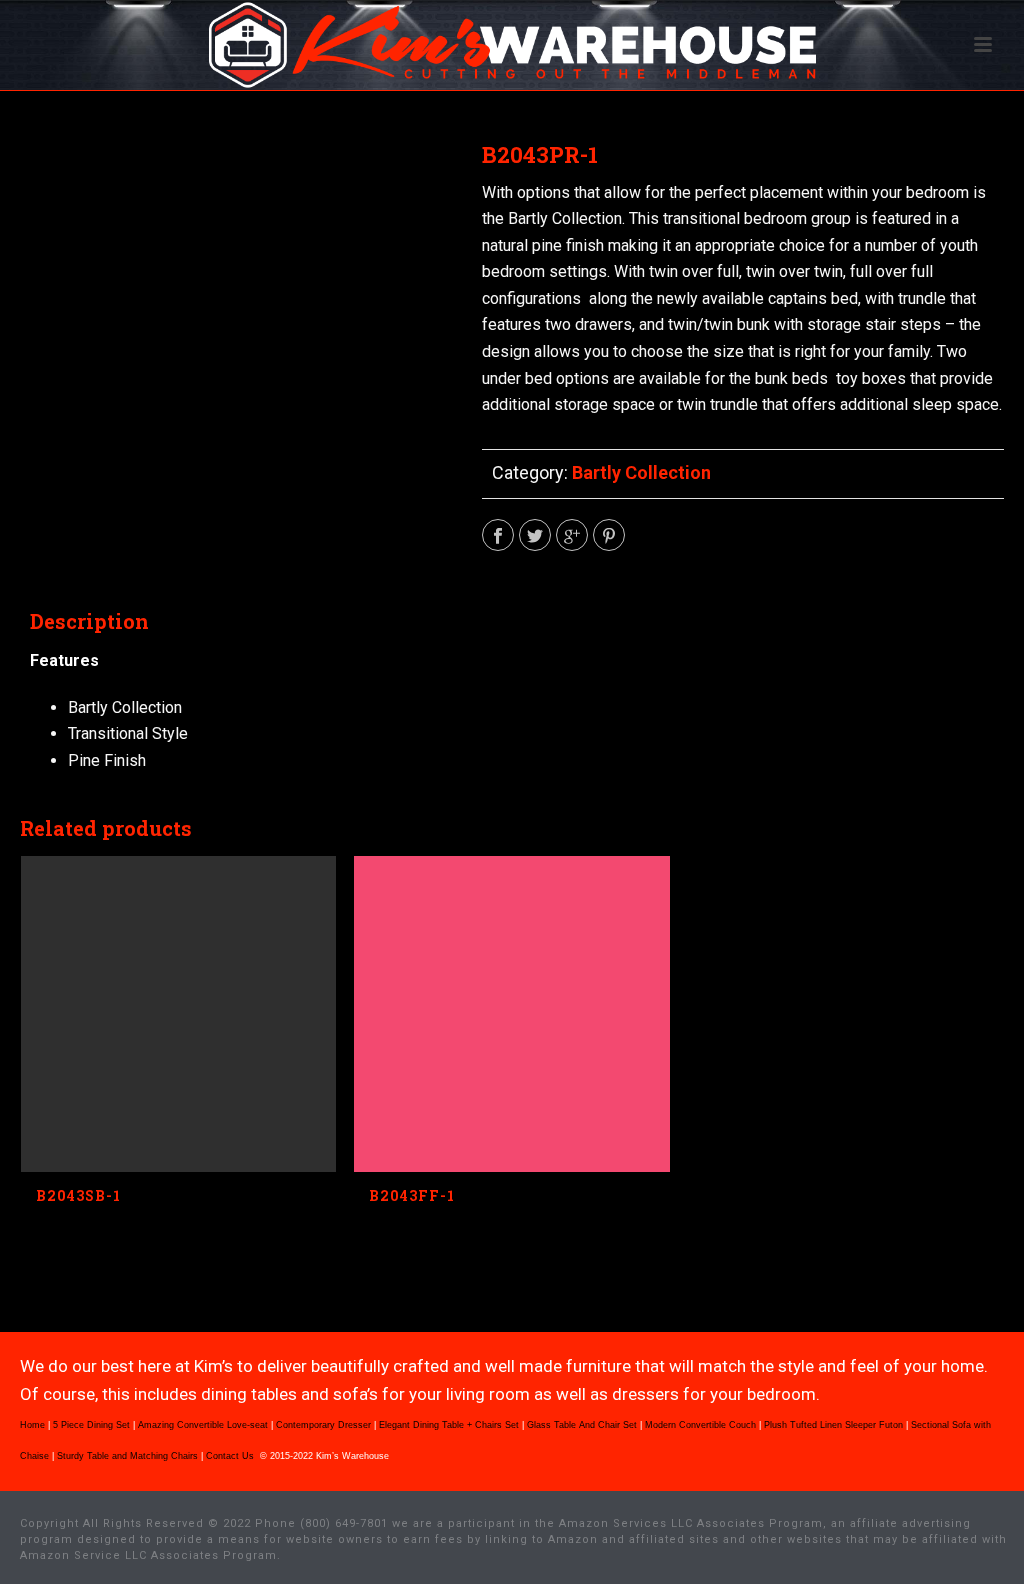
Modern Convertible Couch (700, 1425)
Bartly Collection (641, 472)
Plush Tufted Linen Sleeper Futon (833, 1425)
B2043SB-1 (78, 1195)
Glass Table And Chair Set (582, 1425)
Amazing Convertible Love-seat (203, 1425)
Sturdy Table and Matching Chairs (127, 1456)
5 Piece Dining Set (91, 1425)
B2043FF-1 (412, 1195)
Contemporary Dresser (323, 1425)
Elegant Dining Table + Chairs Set (449, 1425)
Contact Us (231, 1456)
